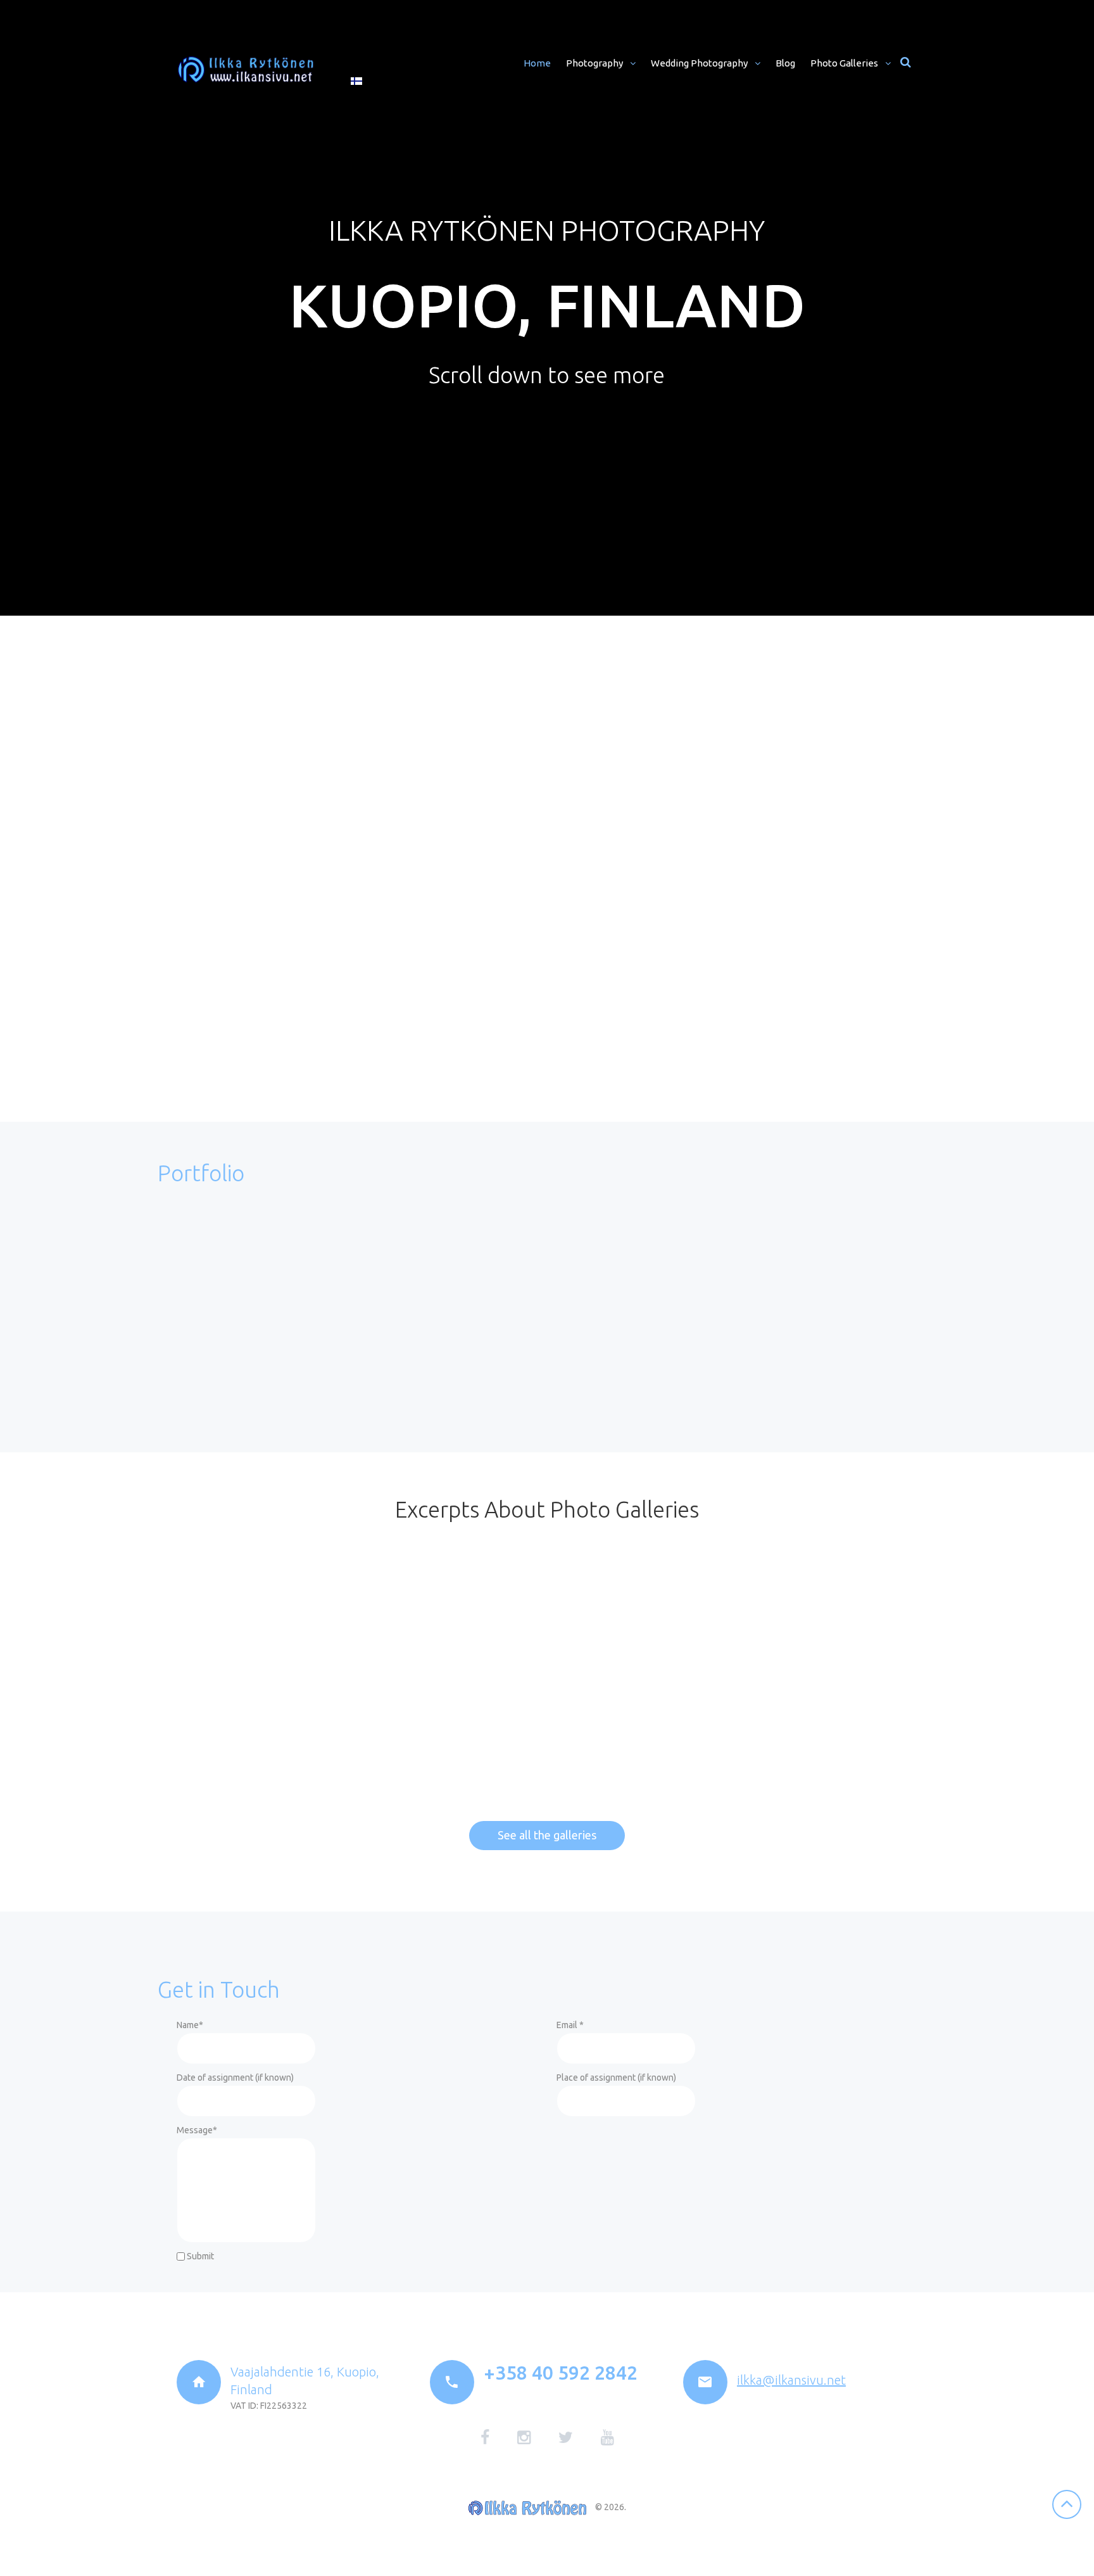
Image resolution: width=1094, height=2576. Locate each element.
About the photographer (633, 672)
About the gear (607, 796)
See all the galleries (547, 1835)
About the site (604, 892)
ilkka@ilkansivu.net (791, 2380)
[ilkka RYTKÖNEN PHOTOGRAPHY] (246, 70)
